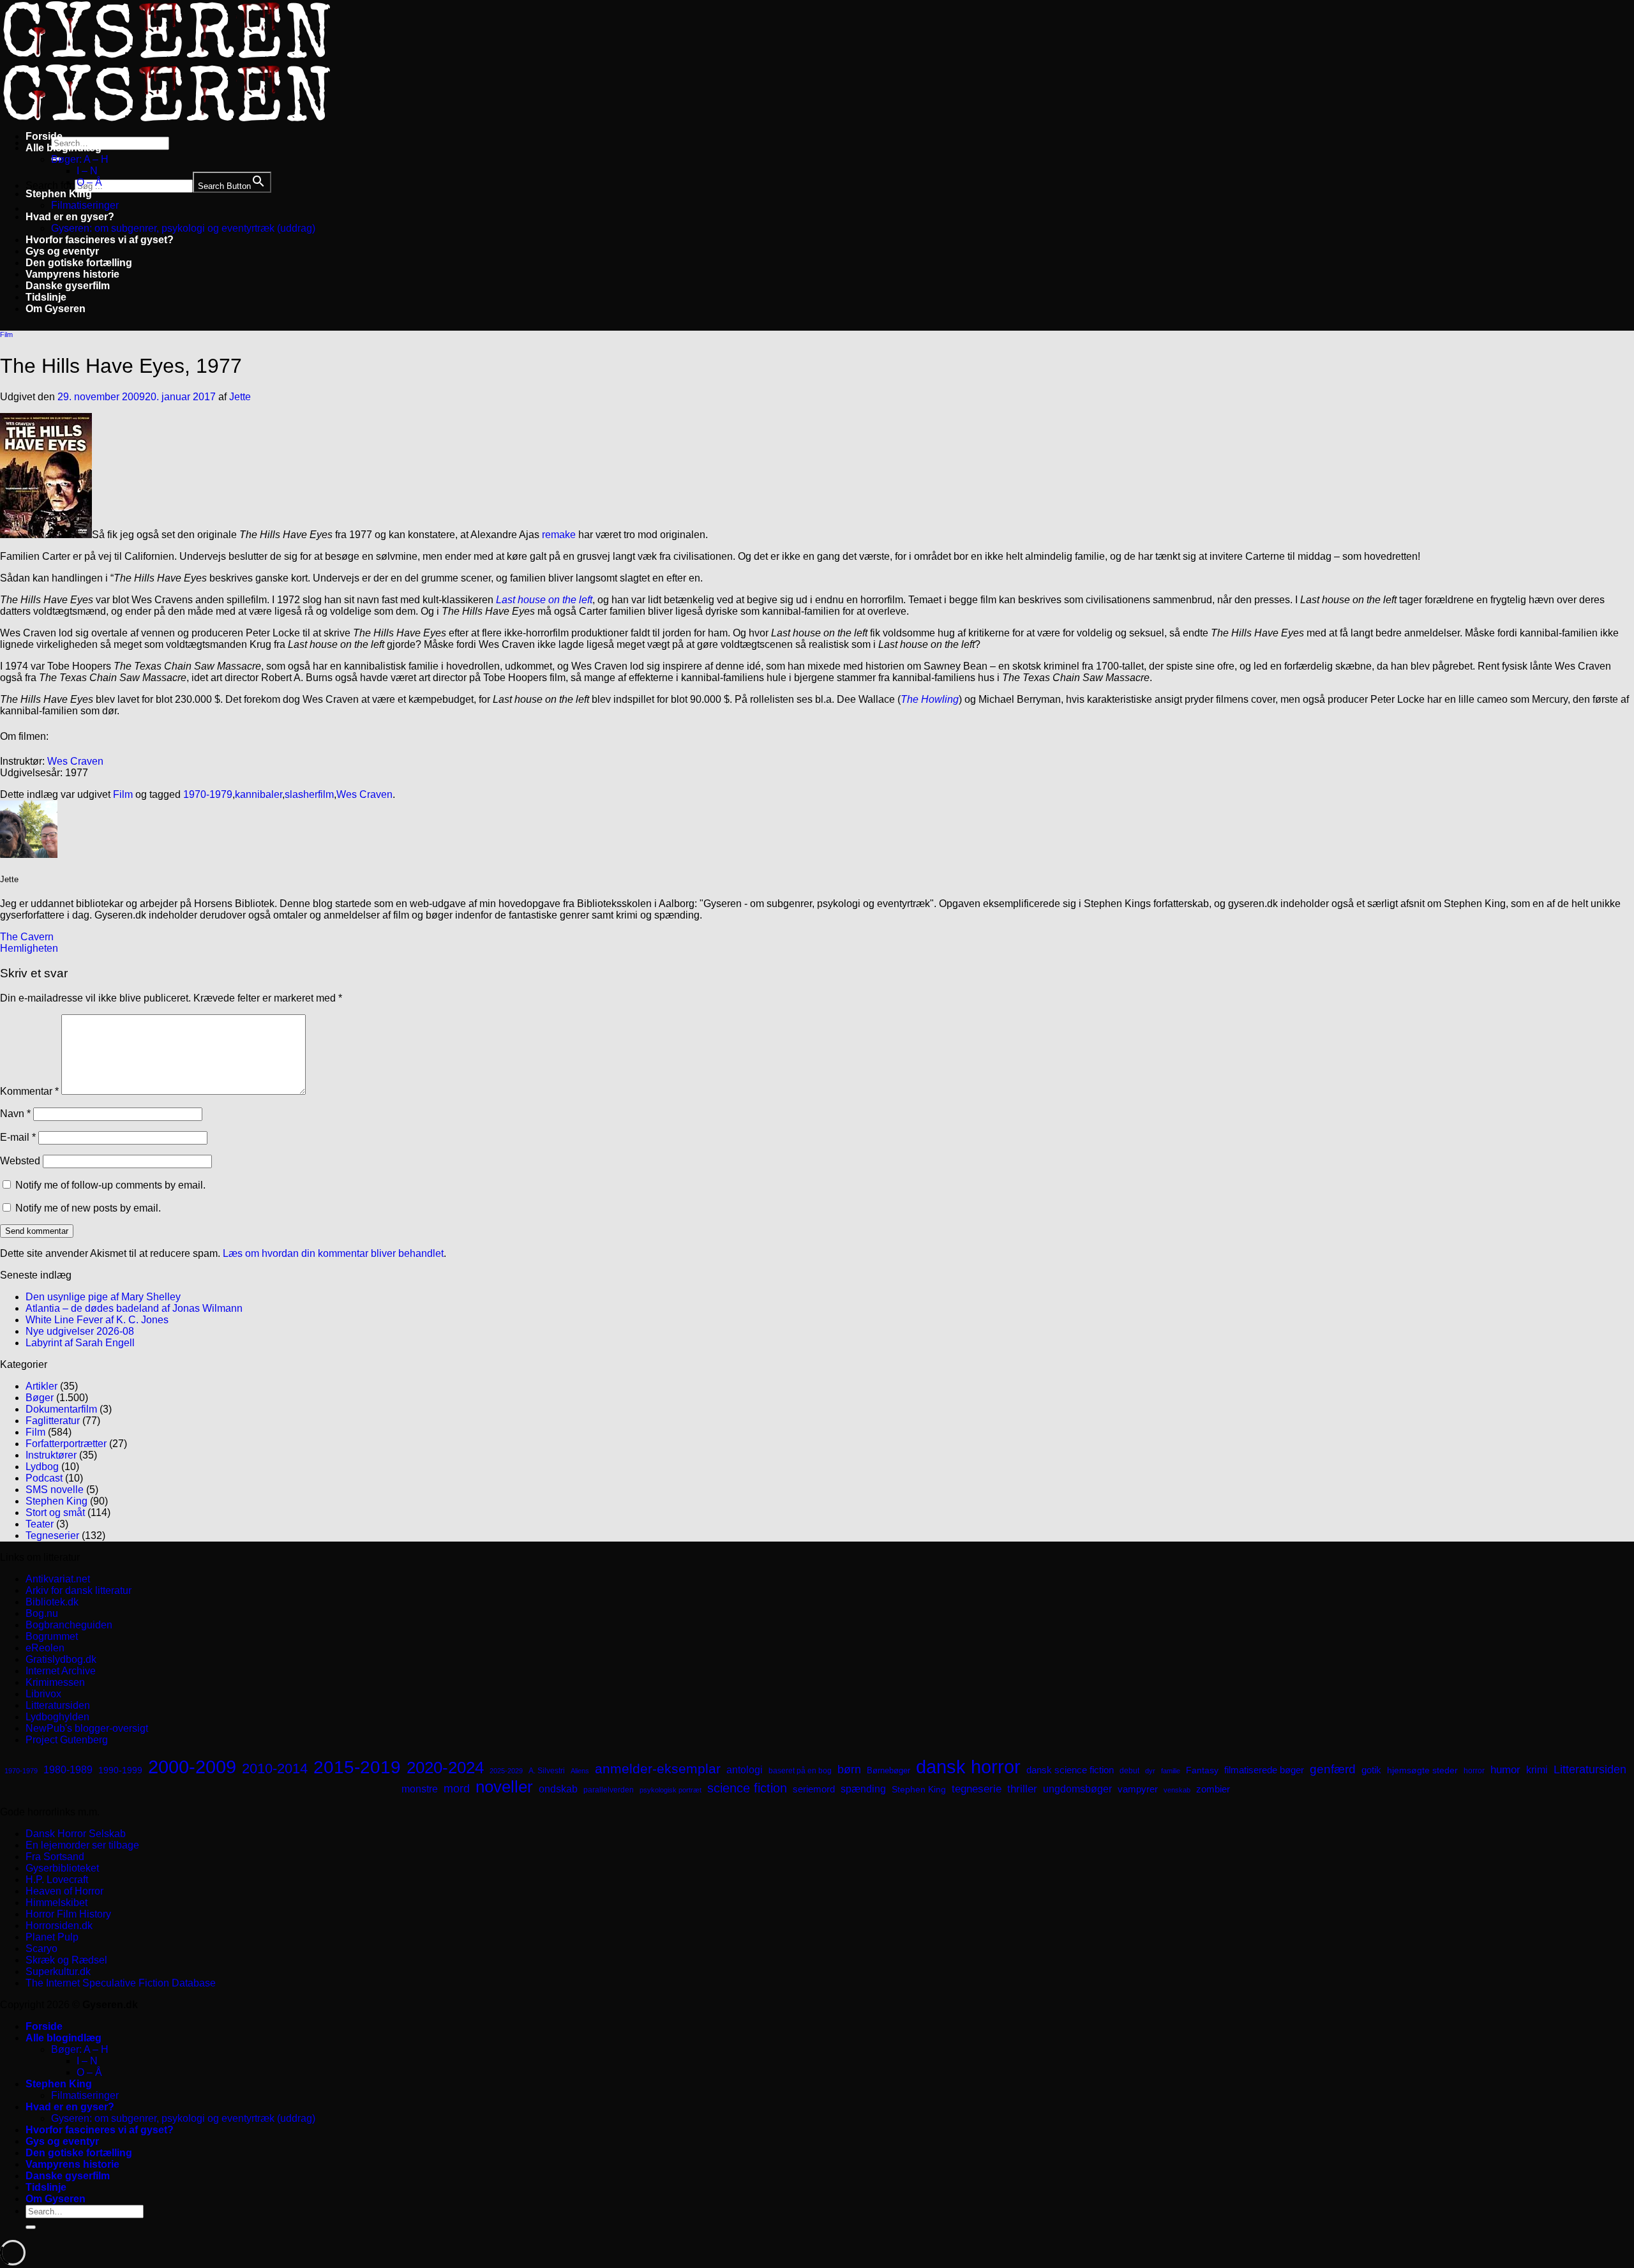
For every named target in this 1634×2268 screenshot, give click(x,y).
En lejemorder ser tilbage (82, 1845)
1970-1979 (208, 794)
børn (849, 1769)
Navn (15, 1114)
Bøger (40, 1398)
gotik (1371, 1770)
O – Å (89, 182)
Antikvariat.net (58, 1579)
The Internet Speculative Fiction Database (121, 1983)
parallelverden (609, 1790)
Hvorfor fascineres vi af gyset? (100, 240)
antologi (745, 1769)
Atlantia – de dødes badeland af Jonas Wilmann (134, 1308)
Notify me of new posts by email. (88, 1208)
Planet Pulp (52, 1937)
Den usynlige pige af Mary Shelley (103, 1297)
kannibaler (259, 794)
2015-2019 (357, 1767)
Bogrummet (52, 1636)
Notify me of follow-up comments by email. (110, 1185)
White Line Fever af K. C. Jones (97, 1320)
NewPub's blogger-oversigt (87, 1728)
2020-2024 (445, 1768)
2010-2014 (275, 1769)
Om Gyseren (56, 309)
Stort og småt (55, 1513)
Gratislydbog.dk (61, 1659)
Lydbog (42, 1467)
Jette (240, 397)
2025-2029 (506, 1771)
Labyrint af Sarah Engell (80, 1343)
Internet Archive (61, 1671)
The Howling (930, 699)
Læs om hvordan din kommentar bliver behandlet (333, 1253)
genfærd (1333, 1769)
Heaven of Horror (64, 1891)
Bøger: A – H (80, 159)
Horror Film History (68, 1914)
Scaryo (41, 1949)
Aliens (580, 1771)
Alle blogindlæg (64, 148)
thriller (1022, 1789)
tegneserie (977, 1789)
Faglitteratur (53, 1421)
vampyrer (1138, 1789)
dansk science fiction (1070, 1770)
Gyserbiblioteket (62, 1868)
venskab (1177, 1790)
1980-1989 (68, 1769)
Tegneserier (52, 1536)
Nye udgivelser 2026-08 (80, 1331)
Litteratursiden (58, 1705)
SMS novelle (55, 1490)
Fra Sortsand (55, 1857)
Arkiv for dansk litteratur (79, 1590)
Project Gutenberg (67, 1740)
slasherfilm (309, 794)
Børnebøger (888, 1770)
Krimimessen (55, 1682)
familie (1171, 1771)
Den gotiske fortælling (79, 263)
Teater (40, 1524)
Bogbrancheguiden (69, 1625)
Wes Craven (75, 761)
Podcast (44, 1478)
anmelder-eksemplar (658, 1769)
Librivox (43, 1694)
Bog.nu (42, 1613)
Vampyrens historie (72, 274)
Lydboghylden (57, 1717)
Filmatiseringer (85, 205)
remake (559, 535)
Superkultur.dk (58, 1971)
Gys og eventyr (62, 251)
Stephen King (59, 194)
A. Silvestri (547, 1771)
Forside (44, 136)
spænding (863, 1789)
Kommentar (29, 1091)
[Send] (31, 2227)
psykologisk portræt (671, 1790)
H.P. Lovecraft (57, 1880)
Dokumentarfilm (61, 1409)
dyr (1150, 1771)
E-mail (18, 1137)
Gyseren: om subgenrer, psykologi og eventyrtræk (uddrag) (183, 228)
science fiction (747, 1788)
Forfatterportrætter (66, 1444)
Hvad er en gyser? (70, 217)
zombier (1213, 1789)
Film (6, 334)
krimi (1537, 1770)
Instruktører (51, 1455)
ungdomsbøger (1077, 1789)
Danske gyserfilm (68, 286)
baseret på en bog (800, 1771)
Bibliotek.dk (52, 1602)
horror (1474, 1771)
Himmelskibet (56, 1903)
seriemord (814, 1789)
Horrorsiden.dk (59, 1926)
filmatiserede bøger (1264, 1770)
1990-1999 (120, 1770)
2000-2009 (192, 1767)
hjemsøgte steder (1422, 1770)
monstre (420, 1789)
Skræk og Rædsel (66, 1960)
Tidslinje (46, 297)
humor (1505, 1770)
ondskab (558, 1789)
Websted (20, 1161)
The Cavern (27, 937)
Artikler (41, 1386)
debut (1129, 1771)
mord (457, 1789)
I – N (87, 171)
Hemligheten (29, 948)
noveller (504, 1787)
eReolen (45, 1648)
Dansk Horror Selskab (76, 1834)
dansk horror (968, 1767)
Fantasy (1202, 1770)
